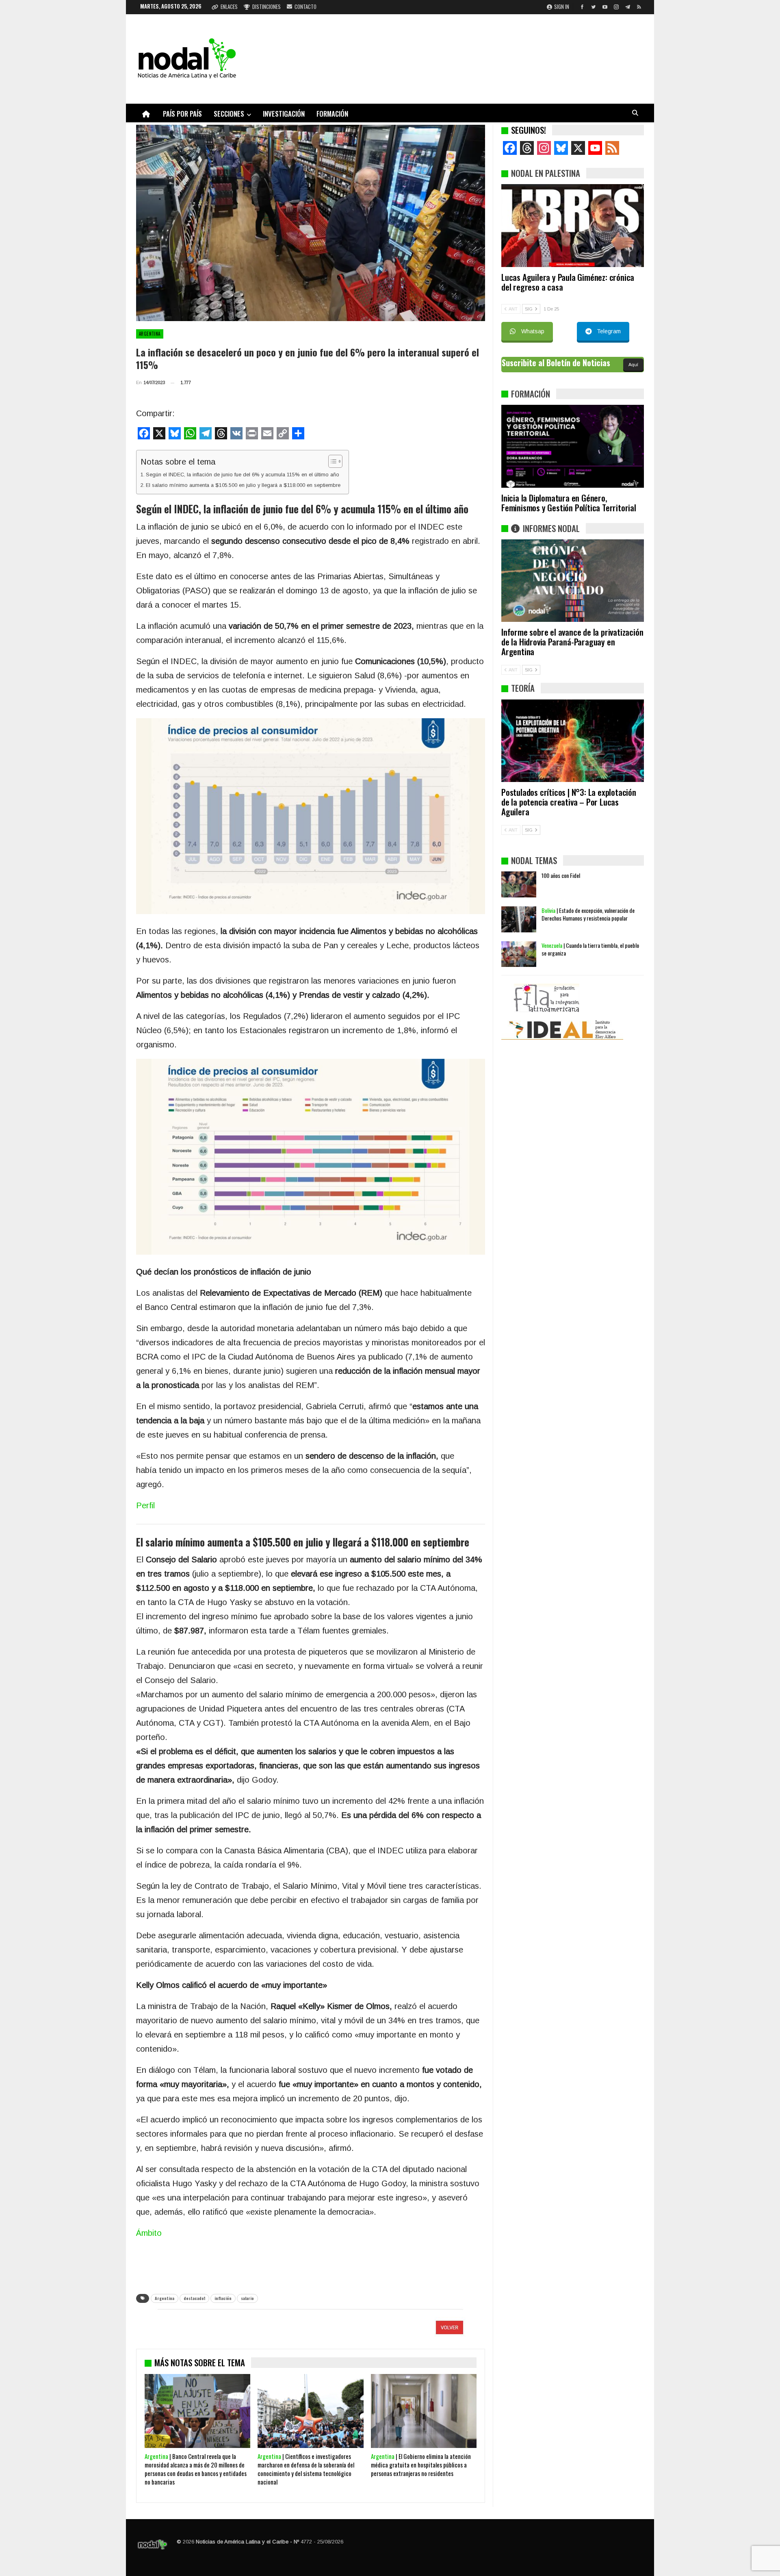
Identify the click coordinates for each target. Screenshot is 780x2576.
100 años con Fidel (561, 875)
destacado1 (194, 2298)
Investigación (284, 114)
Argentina (150, 334)
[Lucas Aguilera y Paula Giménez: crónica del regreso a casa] (573, 226)
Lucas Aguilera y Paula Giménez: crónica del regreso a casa (568, 282)
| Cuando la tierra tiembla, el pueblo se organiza (590, 949)
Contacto (305, 7)
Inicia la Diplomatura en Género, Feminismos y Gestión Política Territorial (569, 503)
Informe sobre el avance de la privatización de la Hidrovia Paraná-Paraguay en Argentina (572, 642)
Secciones (229, 114)
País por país (182, 114)
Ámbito (149, 2233)
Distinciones (266, 7)
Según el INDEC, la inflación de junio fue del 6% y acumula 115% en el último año (243, 475)
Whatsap (533, 331)
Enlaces (229, 7)
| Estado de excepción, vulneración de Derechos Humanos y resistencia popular (588, 914)
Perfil (145, 1505)
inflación (223, 2298)
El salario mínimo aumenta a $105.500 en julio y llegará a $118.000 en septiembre (243, 485)
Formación (332, 114)
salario (247, 2298)
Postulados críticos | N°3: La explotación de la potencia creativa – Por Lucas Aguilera (569, 802)
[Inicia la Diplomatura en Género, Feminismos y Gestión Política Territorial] (573, 446)
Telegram (609, 331)
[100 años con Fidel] (519, 884)
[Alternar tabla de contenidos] (331, 461)
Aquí (633, 365)
